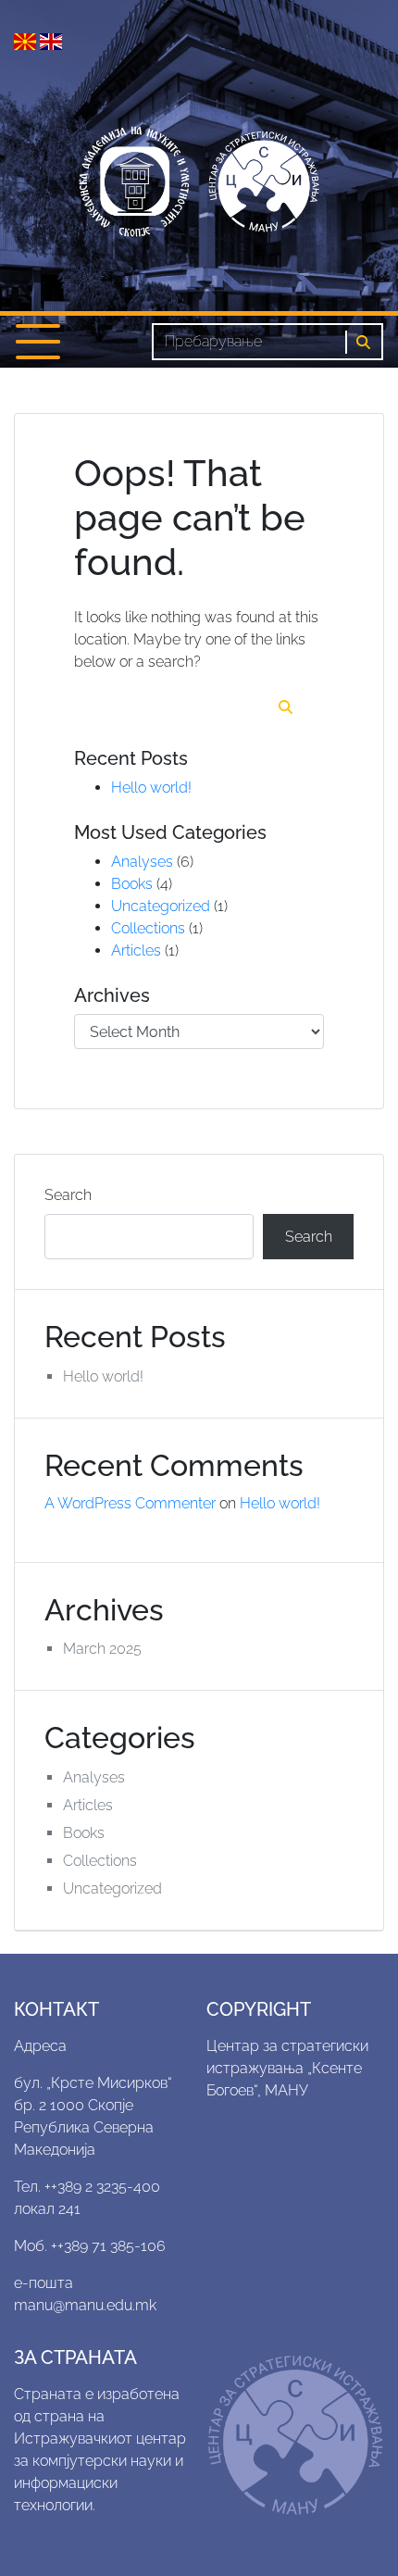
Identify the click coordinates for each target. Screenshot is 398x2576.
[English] (51, 40)
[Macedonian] (27, 40)
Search (68, 1195)
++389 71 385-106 (108, 2246)
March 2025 (102, 1649)
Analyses (142, 862)
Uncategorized (161, 906)
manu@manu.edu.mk (85, 2305)
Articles (136, 950)
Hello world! (151, 788)
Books (132, 884)
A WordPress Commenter (130, 1503)
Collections (148, 928)
